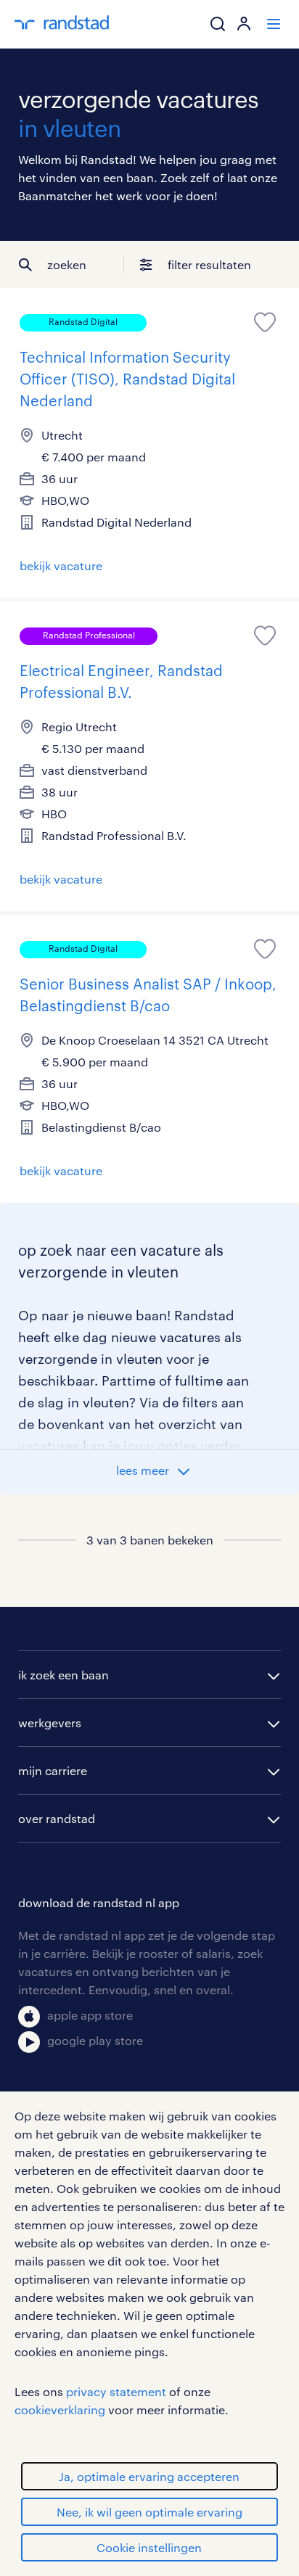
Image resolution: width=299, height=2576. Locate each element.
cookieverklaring (60, 2410)
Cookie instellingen (149, 2547)
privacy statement (116, 2391)
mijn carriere (53, 1770)
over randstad (57, 1818)
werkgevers (50, 1723)
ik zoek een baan (64, 1675)
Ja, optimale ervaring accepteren (149, 2476)
